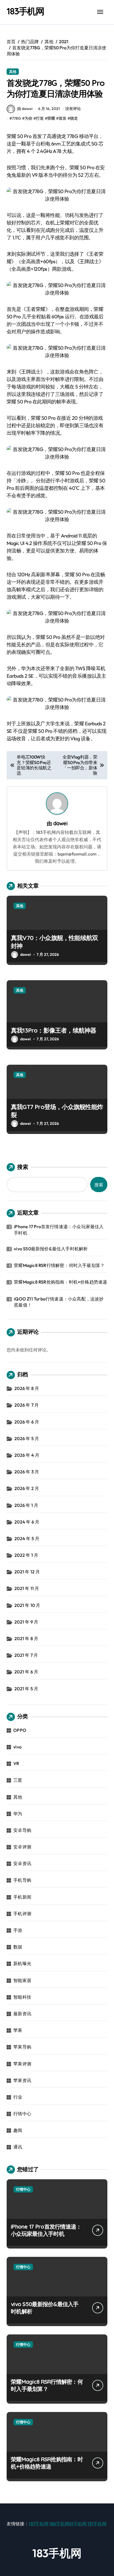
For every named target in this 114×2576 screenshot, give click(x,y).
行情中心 (22, 2114)
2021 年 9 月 (26, 1622)
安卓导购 (22, 1830)
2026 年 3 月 (27, 1472)
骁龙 (74, 118)
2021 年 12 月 (27, 1572)
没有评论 (73, 109)
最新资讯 (22, 2014)
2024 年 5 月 (27, 1538)
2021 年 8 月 (26, 1638)
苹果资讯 (22, 2080)
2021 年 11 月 (27, 1588)
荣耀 (51, 118)
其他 (13, 71)
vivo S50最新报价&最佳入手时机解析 (51, 1249)
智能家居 (22, 1980)
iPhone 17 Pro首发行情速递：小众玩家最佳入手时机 (59, 1230)
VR (16, 1763)
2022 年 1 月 (26, 1555)
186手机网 (59, 2524)
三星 (18, 1780)
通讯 (18, 2147)
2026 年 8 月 (27, 1388)
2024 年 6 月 (27, 1522)
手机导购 (22, 1880)
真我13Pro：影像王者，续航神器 (54, 1030)
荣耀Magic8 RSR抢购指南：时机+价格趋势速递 (60, 1282)
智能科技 (22, 1997)
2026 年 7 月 (27, 1405)
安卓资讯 (22, 1863)
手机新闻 (22, 1897)
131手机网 (97, 2524)
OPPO (20, 1730)
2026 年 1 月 (26, 1505)
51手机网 (78, 2524)
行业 (18, 2097)
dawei (60, 823)
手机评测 (22, 1914)
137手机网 (39, 2524)
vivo (17, 1747)
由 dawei (25, 109)
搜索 (23, 1167)
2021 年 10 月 (27, 1605)
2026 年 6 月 (27, 1422)
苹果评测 (22, 2064)
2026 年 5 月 (27, 1438)
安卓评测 (22, 1847)
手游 (18, 1930)
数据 (18, 1947)
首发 (63, 118)
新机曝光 (22, 1963)
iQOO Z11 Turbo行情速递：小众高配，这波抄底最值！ (59, 1302)
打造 (40, 118)
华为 (18, 1814)
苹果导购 (22, 2047)
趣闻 (18, 2130)
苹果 (18, 2030)
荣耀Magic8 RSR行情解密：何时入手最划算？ (59, 1265)
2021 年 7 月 (26, 1655)
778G (16, 118)
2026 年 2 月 (27, 1488)
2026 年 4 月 (27, 1455)
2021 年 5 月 (26, 1689)
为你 (28, 118)
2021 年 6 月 (26, 1672)
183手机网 (25, 11)
